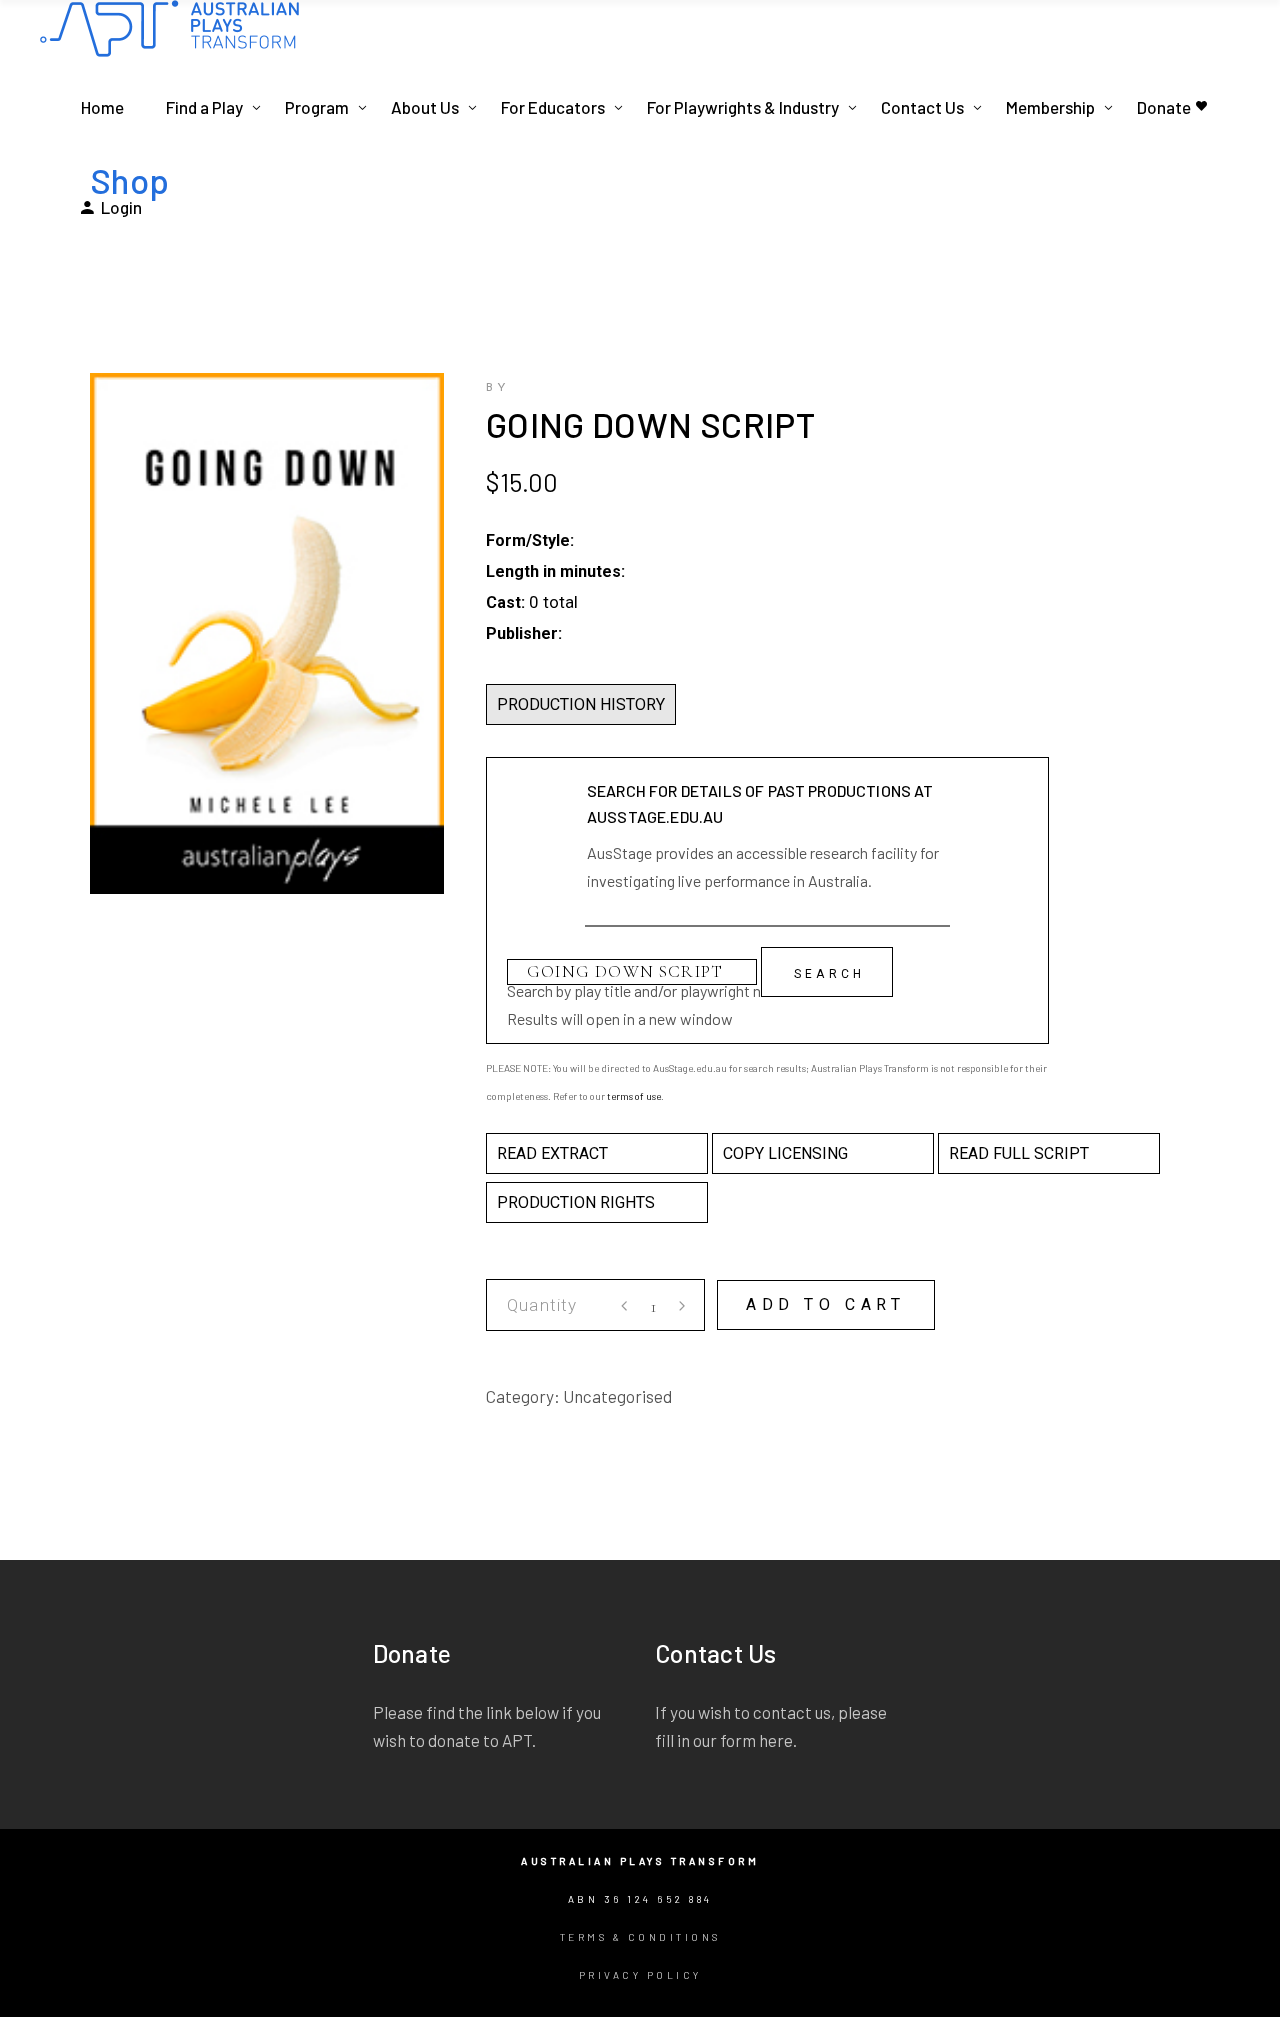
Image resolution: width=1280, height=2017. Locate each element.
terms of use (634, 1096)
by (498, 388)
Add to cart (826, 1304)
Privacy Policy (640, 1975)
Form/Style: (530, 540)
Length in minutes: (555, 571)
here (776, 1740)
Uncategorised (617, 1396)
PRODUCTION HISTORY (581, 704)
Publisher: (524, 633)
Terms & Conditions (640, 1937)
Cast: (505, 602)
